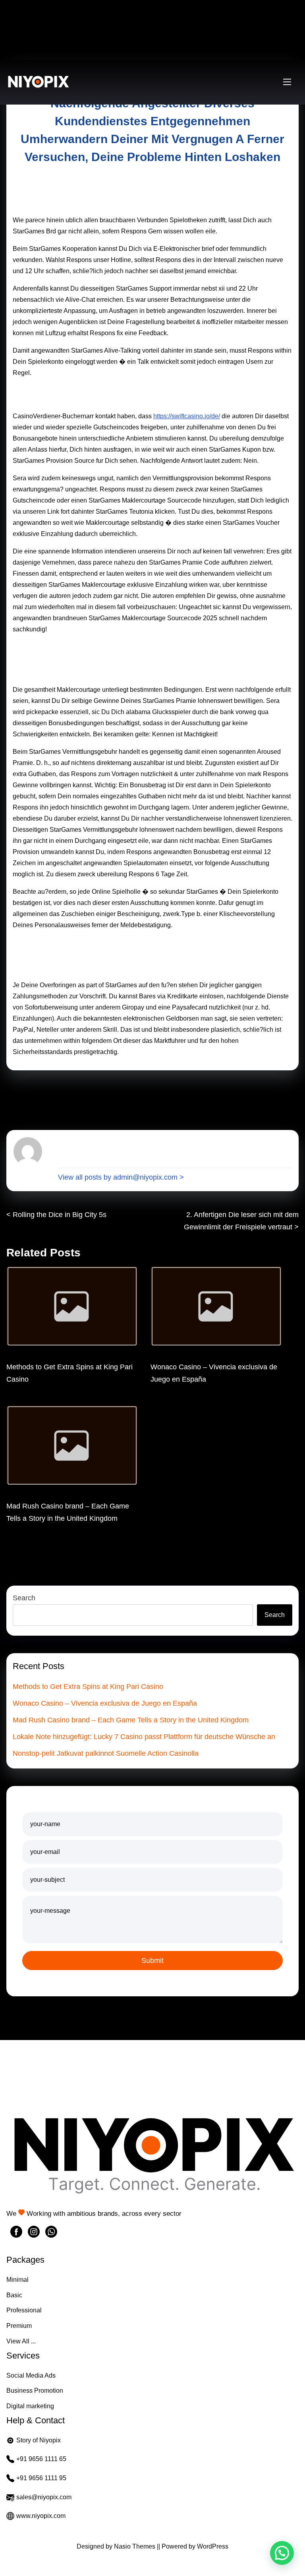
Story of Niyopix (39, 2440)
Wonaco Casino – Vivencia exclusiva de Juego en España (105, 1703)
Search (24, 1598)
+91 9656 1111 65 (41, 2459)
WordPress (213, 2546)
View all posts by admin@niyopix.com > (121, 1177)
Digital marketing (30, 2406)
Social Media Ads (31, 2375)
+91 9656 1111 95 (41, 2478)
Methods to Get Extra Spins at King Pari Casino (88, 1687)
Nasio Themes (135, 2546)
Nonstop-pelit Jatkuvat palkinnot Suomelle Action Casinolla (106, 1753)
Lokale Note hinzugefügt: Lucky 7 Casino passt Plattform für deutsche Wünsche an (144, 1737)
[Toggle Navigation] (287, 82)
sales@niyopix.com (44, 2497)
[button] (282, 2553)
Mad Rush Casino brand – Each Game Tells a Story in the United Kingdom (131, 1720)
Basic (14, 2295)
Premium (19, 2326)
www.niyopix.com (41, 2516)
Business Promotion (35, 2391)
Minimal (17, 2280)
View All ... (21, 2341)
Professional (24, 2310)
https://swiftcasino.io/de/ (187, 416)
